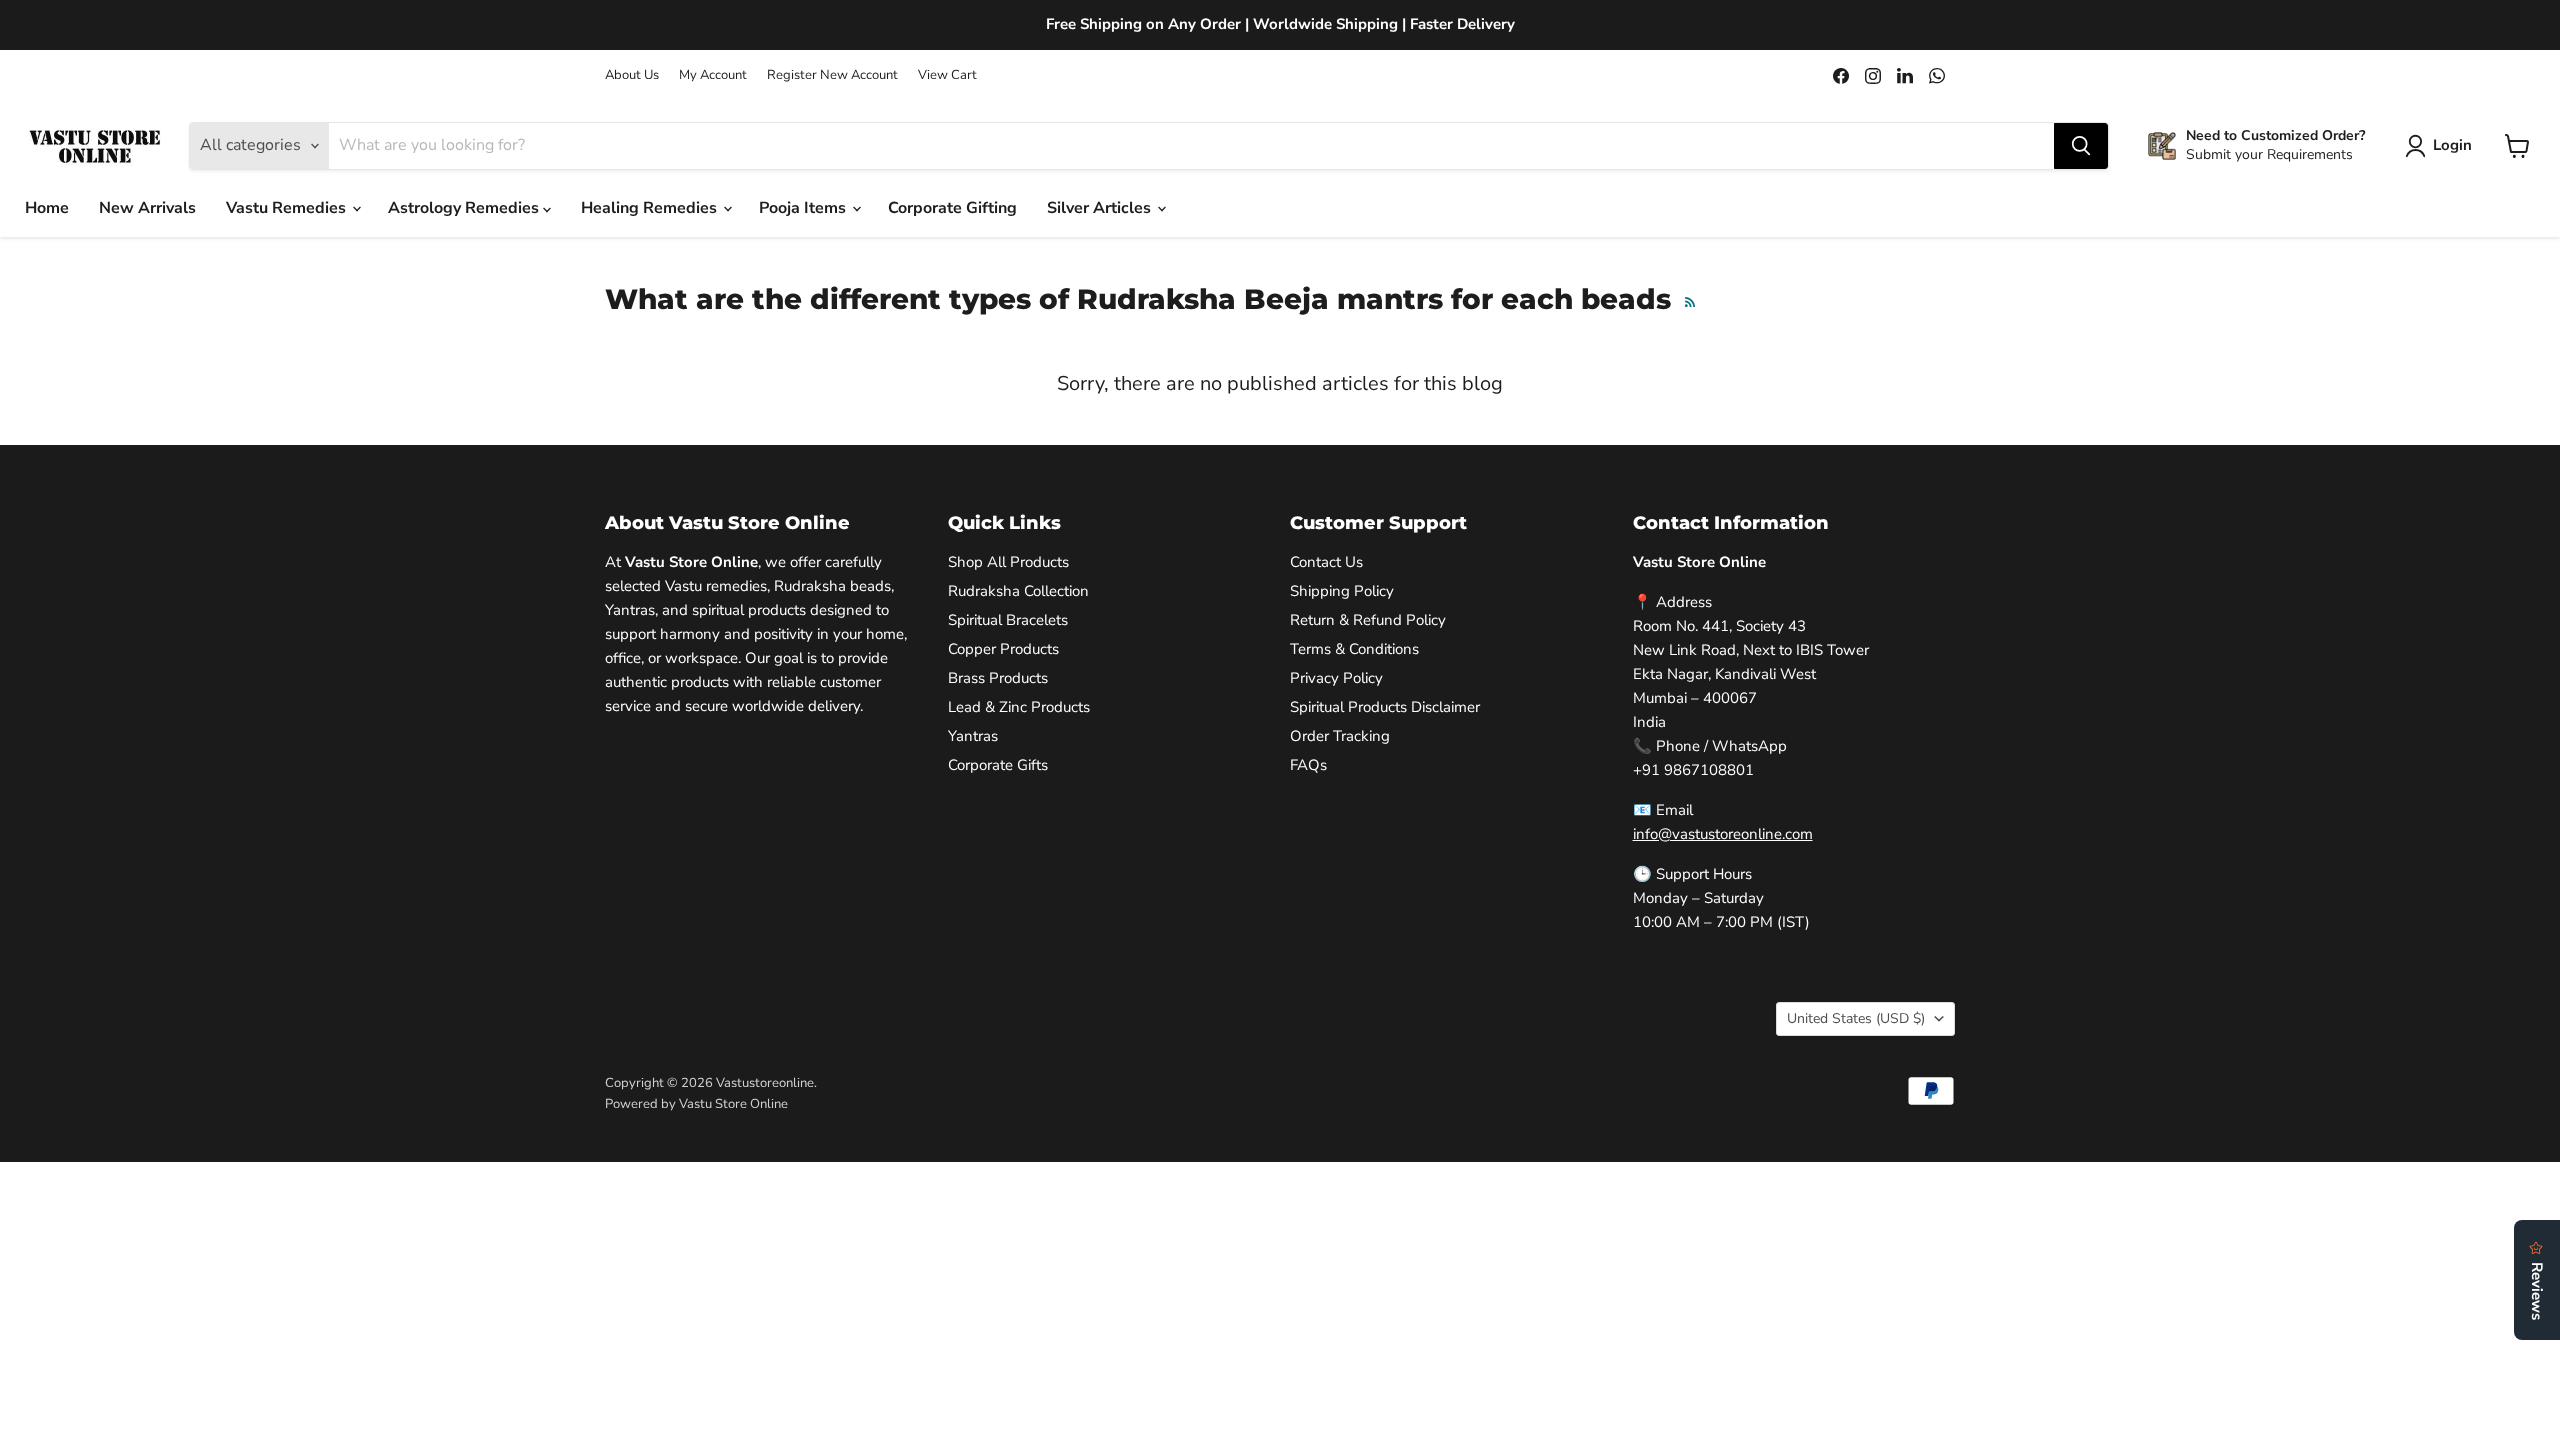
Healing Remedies (651, 208)
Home (47, 208)
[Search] (2081, 146)
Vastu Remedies (288, 208)
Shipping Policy (1342, 591)
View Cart (947, 75)
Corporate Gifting (952, 208)
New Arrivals (147, 208)
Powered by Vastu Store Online (696, 1104)
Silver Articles (1101, 208)
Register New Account (832, 75)
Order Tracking (1340, 736)
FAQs (1308, 765)
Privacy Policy (1336, 678)
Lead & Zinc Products (1019, 707)
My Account (713, 75)
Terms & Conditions (1354, 649)
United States (1856, 1018)
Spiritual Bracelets (1008, 620)
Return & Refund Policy (1368, 620)
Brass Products (998, 678)
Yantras (973, 736)
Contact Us (1326, 562)
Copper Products (1003, 649)
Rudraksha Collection (1018, 591)
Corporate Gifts (998, 765)
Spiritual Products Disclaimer (1385, 707)
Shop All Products (1008, 562)
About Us (632, 75)
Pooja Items (804, 208)
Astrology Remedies (465, 208)
